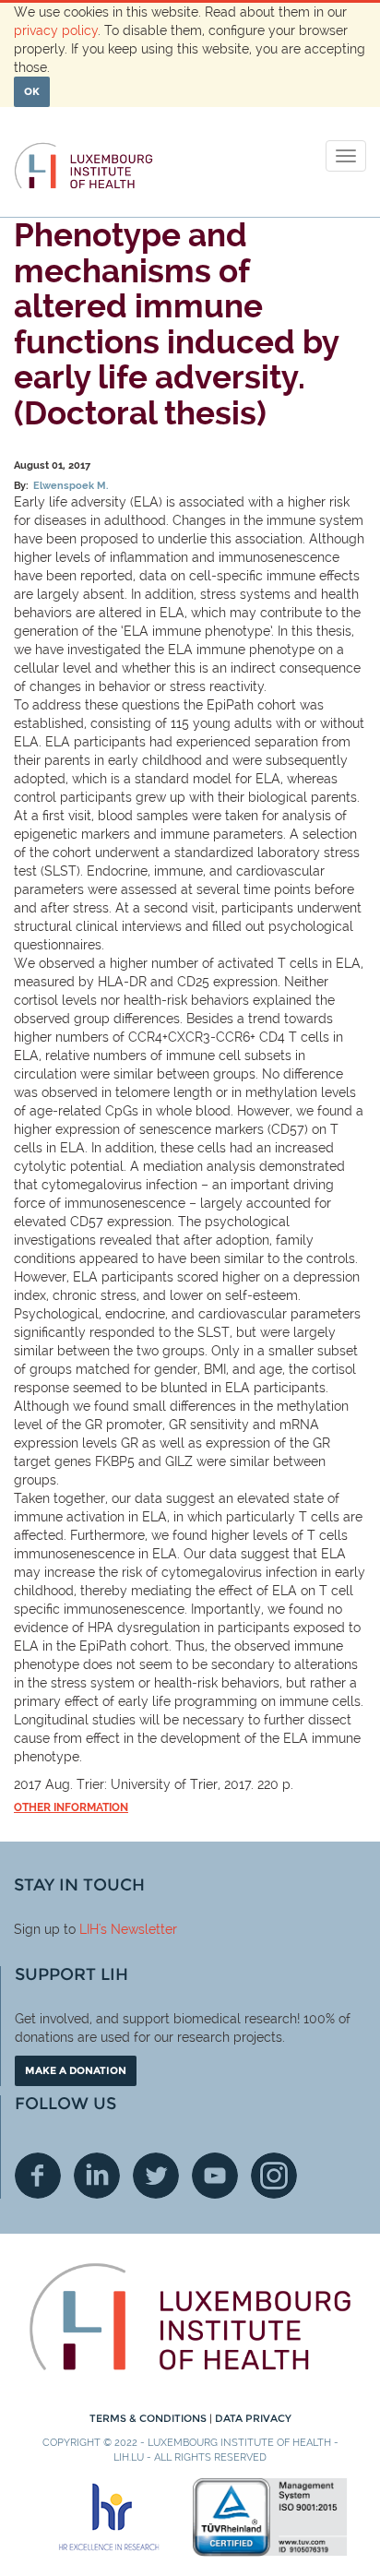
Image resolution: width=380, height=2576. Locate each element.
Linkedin (97, 2176)
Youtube (215, 2176)
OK (32, 91)
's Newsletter (138, 1929)
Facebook (38, 2176)
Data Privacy (253, 2418)
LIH (89, 1929)
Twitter (156, 2176)
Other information (71, 1807)
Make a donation (76, 2070)
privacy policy (56, 30)
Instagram (274, 2176)
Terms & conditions (149, 2418)
